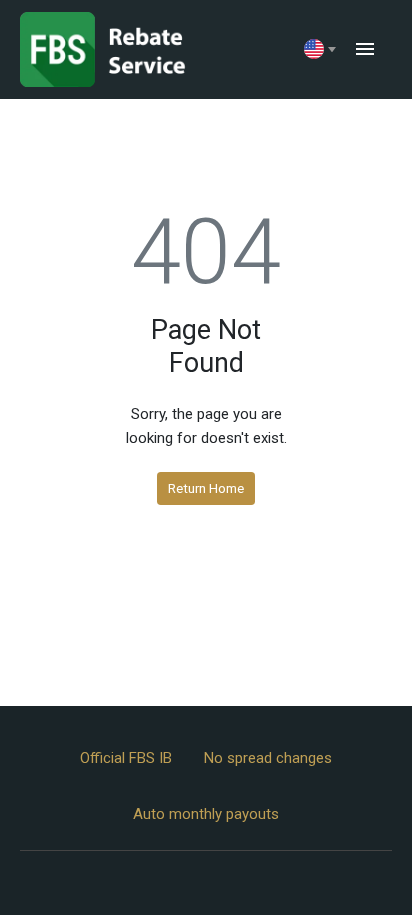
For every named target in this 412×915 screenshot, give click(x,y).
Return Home (206, 488)
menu (365, 49)
